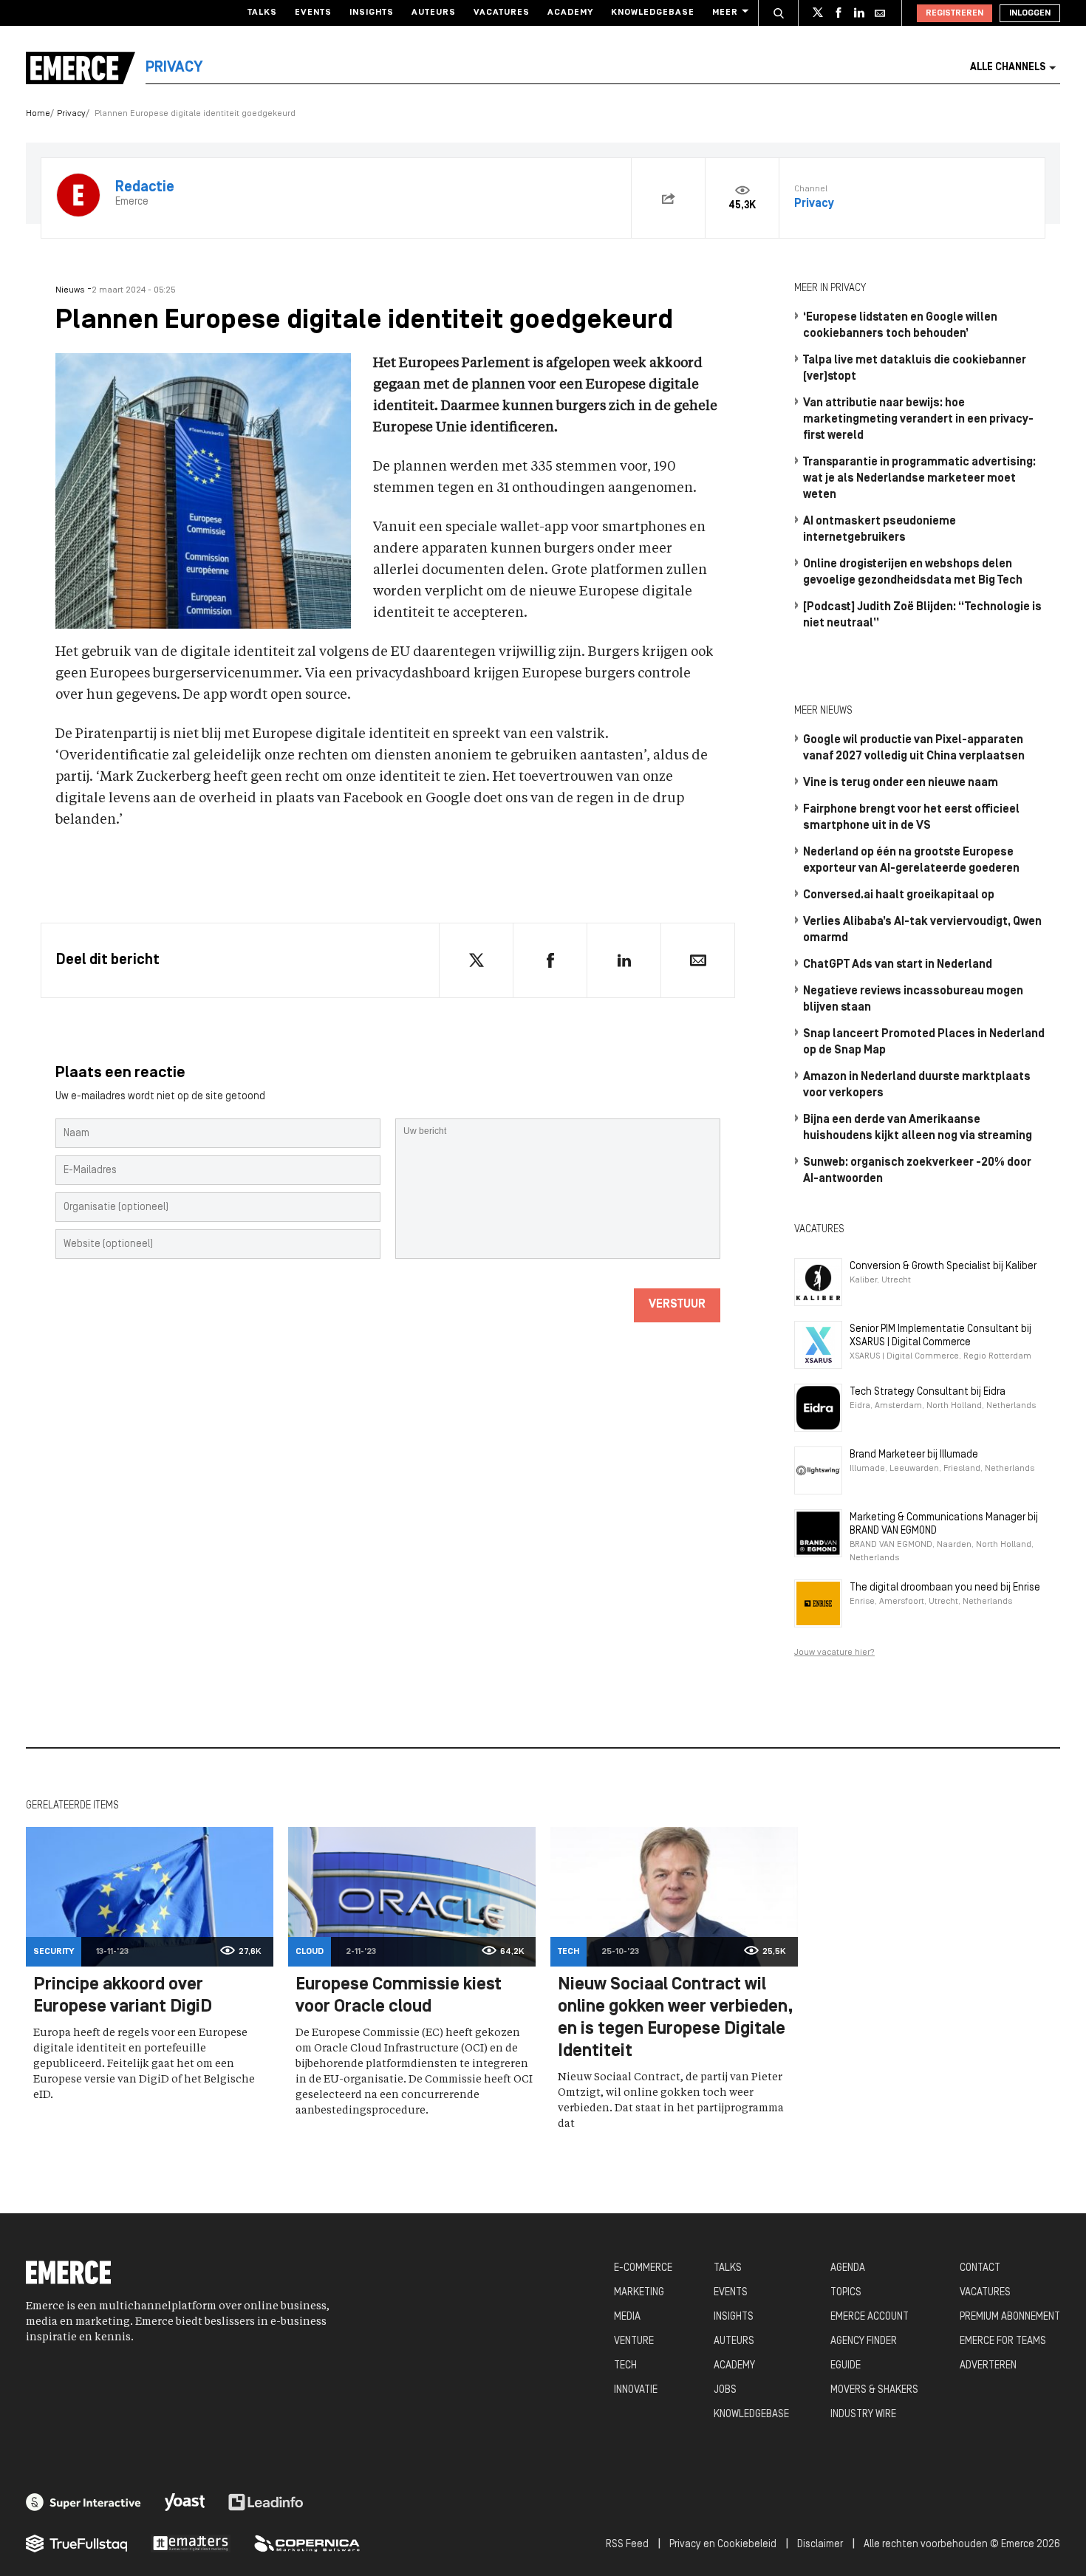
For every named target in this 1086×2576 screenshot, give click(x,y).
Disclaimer (820, 2545)
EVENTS (731, 2293)
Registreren (954, 13)
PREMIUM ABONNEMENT (1010, 2317)
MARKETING (639, 2293)
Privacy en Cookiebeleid (723, 2545)
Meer (725, 13)
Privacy (71, 114)
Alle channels (1008, 68)
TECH (625, 2366)
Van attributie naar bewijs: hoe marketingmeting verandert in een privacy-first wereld (918, 420)
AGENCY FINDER (864, 2341)
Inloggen (1030, 13)
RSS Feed (627, 2545)
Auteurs (434, 13)
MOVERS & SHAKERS (874, 2390)
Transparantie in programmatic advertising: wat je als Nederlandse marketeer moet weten (919, 479)
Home (38, 114)
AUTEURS (734, 2341)
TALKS (728, 2268)
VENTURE (634, 2341)
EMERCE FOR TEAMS (1003, 2341)
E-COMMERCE (643, 2268)
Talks (262, 13)
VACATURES (985, 2293)
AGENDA (848, 2268)
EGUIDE (846, 2366)
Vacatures (502, 13)
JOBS (725, 2390)
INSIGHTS (734, 2317)
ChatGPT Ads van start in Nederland (898, 965)
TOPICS (846, 2293)
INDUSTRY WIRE (863, 2415)
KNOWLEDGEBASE (751, 2415)
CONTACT (980, 2268)
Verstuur (677, 1305)
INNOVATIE (636, 2390)
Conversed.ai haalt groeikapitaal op (899, 895)
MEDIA (627, 2317)
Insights (372, 13)
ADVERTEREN (988, 2366)
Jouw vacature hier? (834, 1653)
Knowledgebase (653, 13)
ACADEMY (734, 2366)
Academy (570, 13)
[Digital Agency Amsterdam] (83, 2502)
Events (313, 13)
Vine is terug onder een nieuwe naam (901, 783)
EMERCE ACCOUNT (870, 2317)
